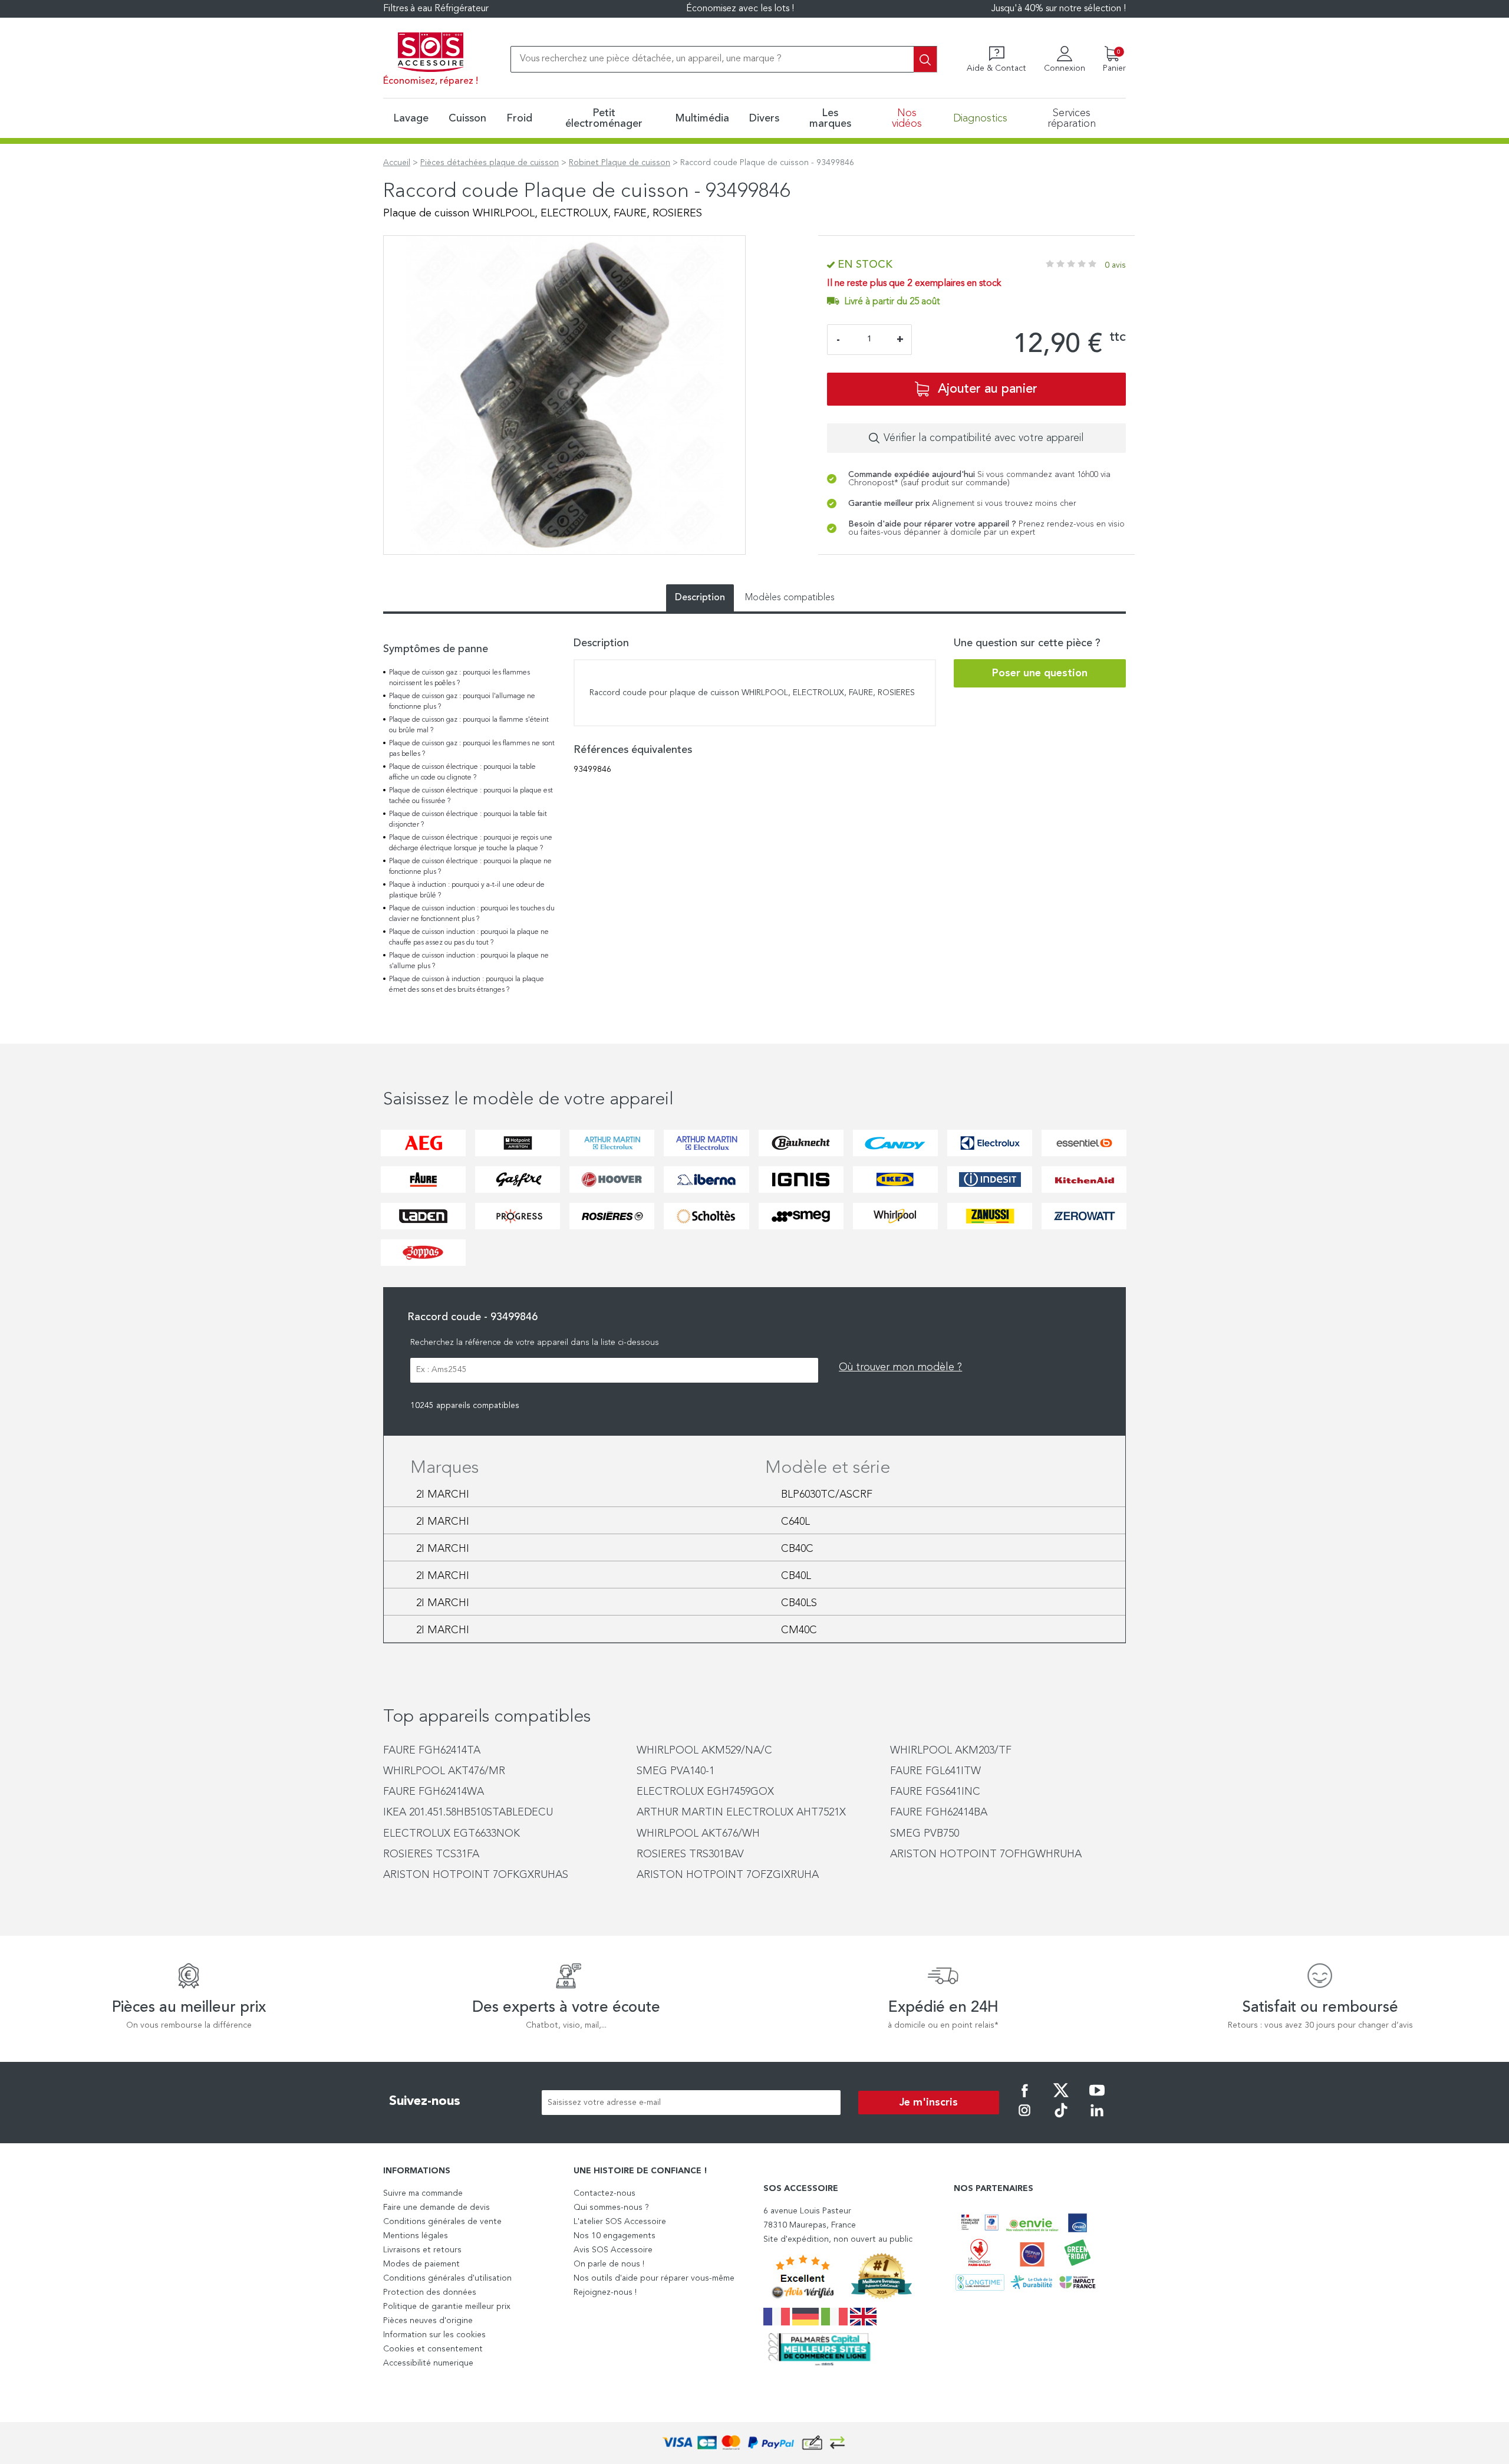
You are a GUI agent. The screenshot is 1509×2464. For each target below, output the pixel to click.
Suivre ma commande (423, 2193)
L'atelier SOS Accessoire (620, 2222)
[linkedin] (1097, 2118)
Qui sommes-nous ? (611, 2208)
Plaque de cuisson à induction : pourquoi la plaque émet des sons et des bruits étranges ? (467, 985)
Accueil (397, 163)
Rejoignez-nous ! (605, 2292)
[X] (1061, 2098)
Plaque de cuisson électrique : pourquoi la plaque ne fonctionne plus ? (470, 867)
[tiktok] (1061, 2118)
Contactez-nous (604, 2193)
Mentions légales (416, 2236)
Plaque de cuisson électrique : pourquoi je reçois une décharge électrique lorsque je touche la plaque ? (471, 843)
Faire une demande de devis (436, 2208)
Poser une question (1040, 673)
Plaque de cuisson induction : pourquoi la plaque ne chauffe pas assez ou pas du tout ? (469, 937)
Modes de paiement (421, 2264)
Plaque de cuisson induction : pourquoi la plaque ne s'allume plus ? (469, 961)
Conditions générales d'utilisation (447, 2278)
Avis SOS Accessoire (613, 2250)
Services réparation (1072, 119)
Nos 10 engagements (615, 2236)
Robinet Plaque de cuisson (620, 163)
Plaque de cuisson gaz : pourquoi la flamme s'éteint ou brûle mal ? (469, 725)
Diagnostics (980, 119)
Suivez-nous (425, 2101)
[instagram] (1024, 2118)
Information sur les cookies (434, 2335)
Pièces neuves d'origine (428, 2321)
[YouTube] (1097, 2098)
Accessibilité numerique (428, 2363)
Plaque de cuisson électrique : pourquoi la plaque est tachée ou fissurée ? (471, 796)
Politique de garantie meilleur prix (447, 2307)
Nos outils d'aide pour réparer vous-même (654, 2278)
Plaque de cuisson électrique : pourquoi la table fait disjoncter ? (468, 820)
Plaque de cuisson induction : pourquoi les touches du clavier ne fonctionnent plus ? (472, 914)
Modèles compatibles (790, 598)
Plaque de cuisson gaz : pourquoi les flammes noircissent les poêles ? (459, 678)
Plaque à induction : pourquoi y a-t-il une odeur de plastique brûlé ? (467, 890)
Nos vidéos (907, 119)
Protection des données (430, 2292)
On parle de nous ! (609, 2264)
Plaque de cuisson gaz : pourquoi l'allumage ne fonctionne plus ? (462, 702)
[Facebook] (1024, 2098)
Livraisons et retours (422, 2250)
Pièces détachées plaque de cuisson (490, 163)
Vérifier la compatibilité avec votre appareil (984, 438)
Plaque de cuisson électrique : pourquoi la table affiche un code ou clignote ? (462, 772)
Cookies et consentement (433, 2349)
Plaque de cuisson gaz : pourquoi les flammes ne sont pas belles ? (472, 749)
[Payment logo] (754, 2443)
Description (700, 598)
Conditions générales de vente (442, 2222)
